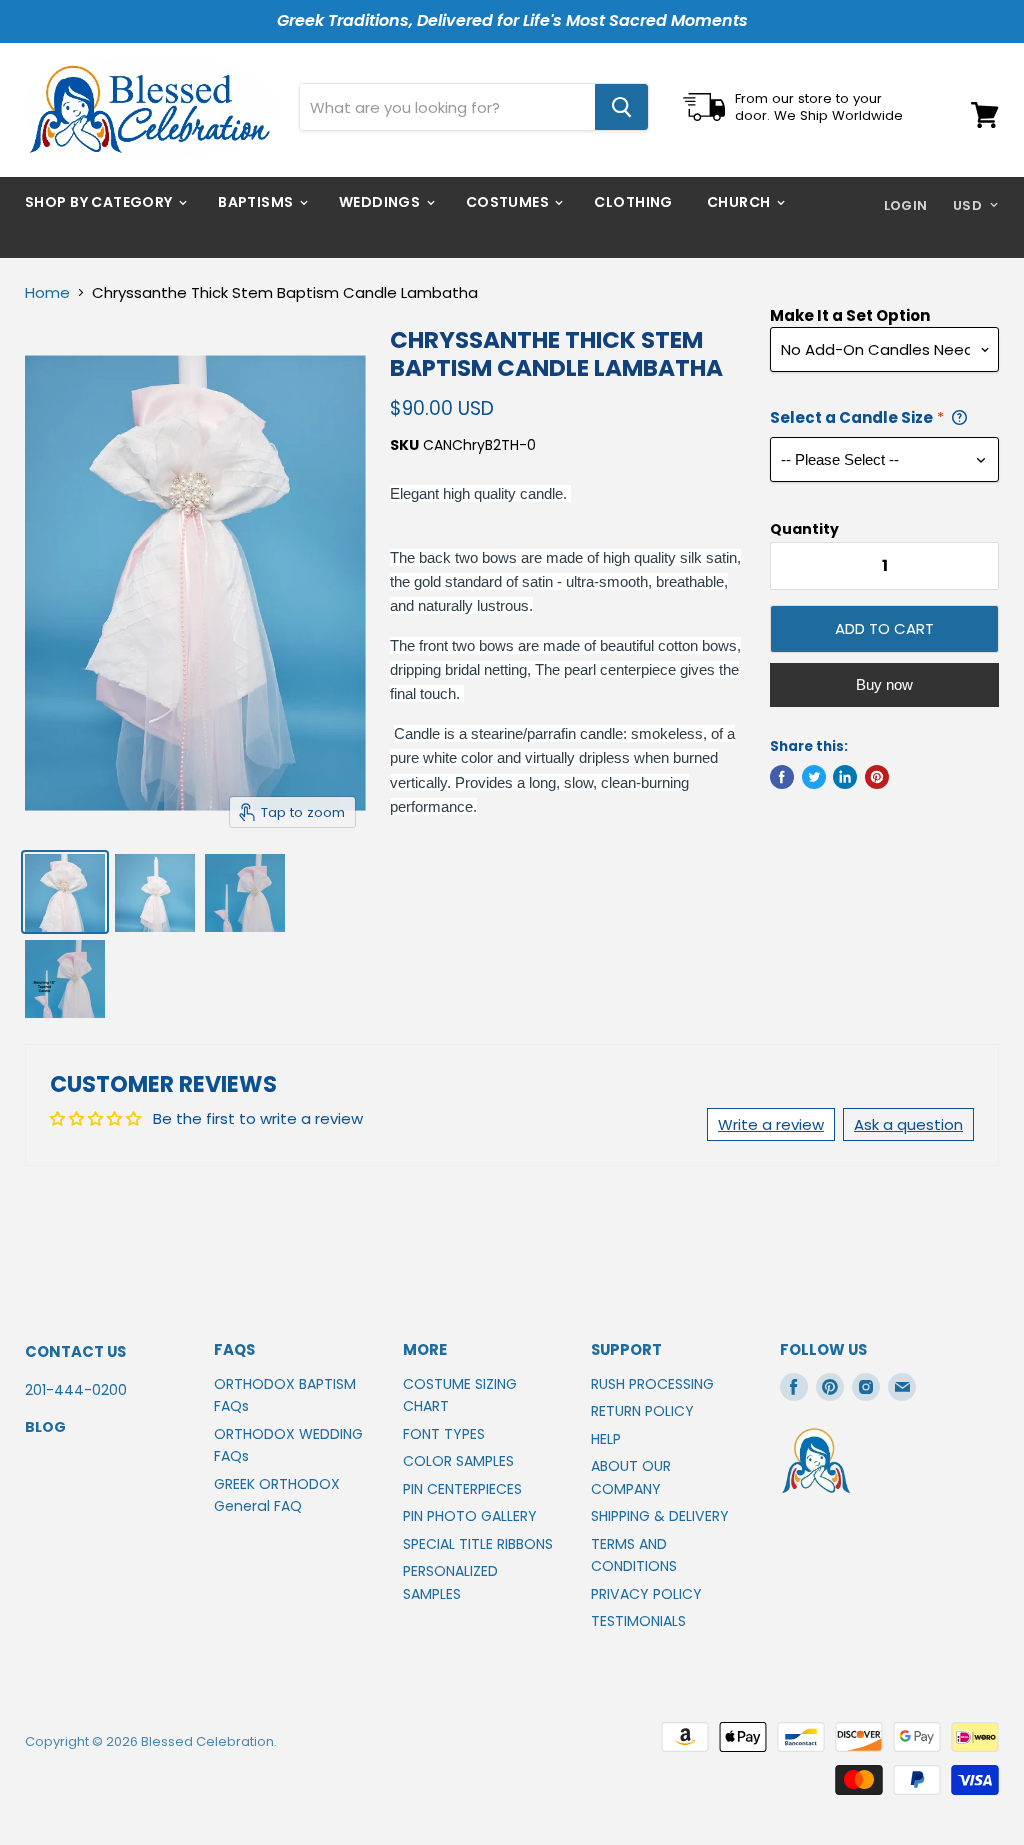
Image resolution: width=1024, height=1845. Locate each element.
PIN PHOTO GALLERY (470, 1516)
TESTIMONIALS (638, 1621)
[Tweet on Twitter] (814, 777)
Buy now (884, 684)
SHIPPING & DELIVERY (660, 1516)
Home (47, 292)
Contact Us (75, 1351)
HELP (606, 1439)
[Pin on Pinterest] (877, 777)
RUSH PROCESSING (652, 1384)
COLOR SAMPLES (458, 1461)
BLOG (45, 1427)
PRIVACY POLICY (646, 1594)
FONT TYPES (444, 1434)
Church (740, 202)
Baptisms (257, 202)
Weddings (381, 202)
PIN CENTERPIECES (462, 1489)
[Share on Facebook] (782, 777)
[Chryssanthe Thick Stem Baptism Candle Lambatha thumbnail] (65, 892)
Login (906, 205)
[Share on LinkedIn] (845, 777)
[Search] (621, 107)
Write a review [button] (771, 1124)
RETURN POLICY (642, 1411)
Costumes (509, 202)
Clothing (633, 202)
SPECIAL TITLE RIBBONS (478, 1544)
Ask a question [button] (908, 1124)
